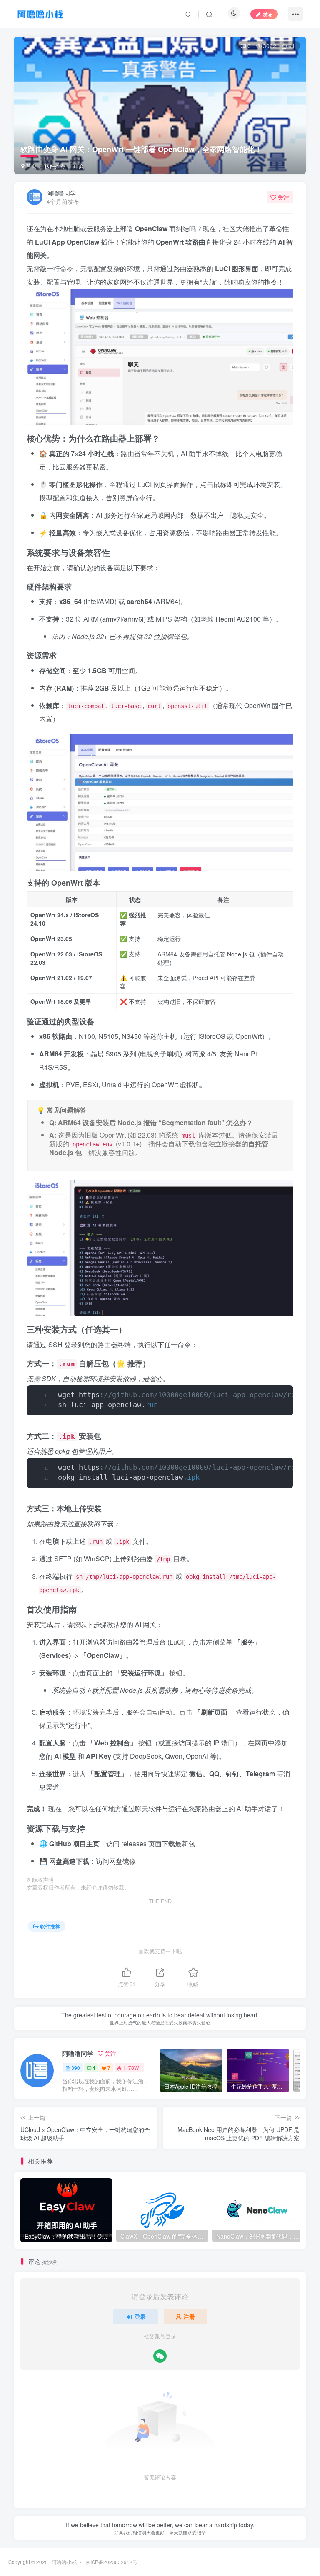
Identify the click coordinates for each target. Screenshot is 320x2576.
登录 (140, 2316)
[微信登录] (160, 2356)
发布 (268, 14)
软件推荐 (55, 166)
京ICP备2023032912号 (111, 2562)
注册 (189, 2316)
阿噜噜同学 (61, 193)
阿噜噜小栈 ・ (68, 2562)
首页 (30, 166)
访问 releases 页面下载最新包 (151, 1843)
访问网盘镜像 (116, 1861)
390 (76, 2068)
